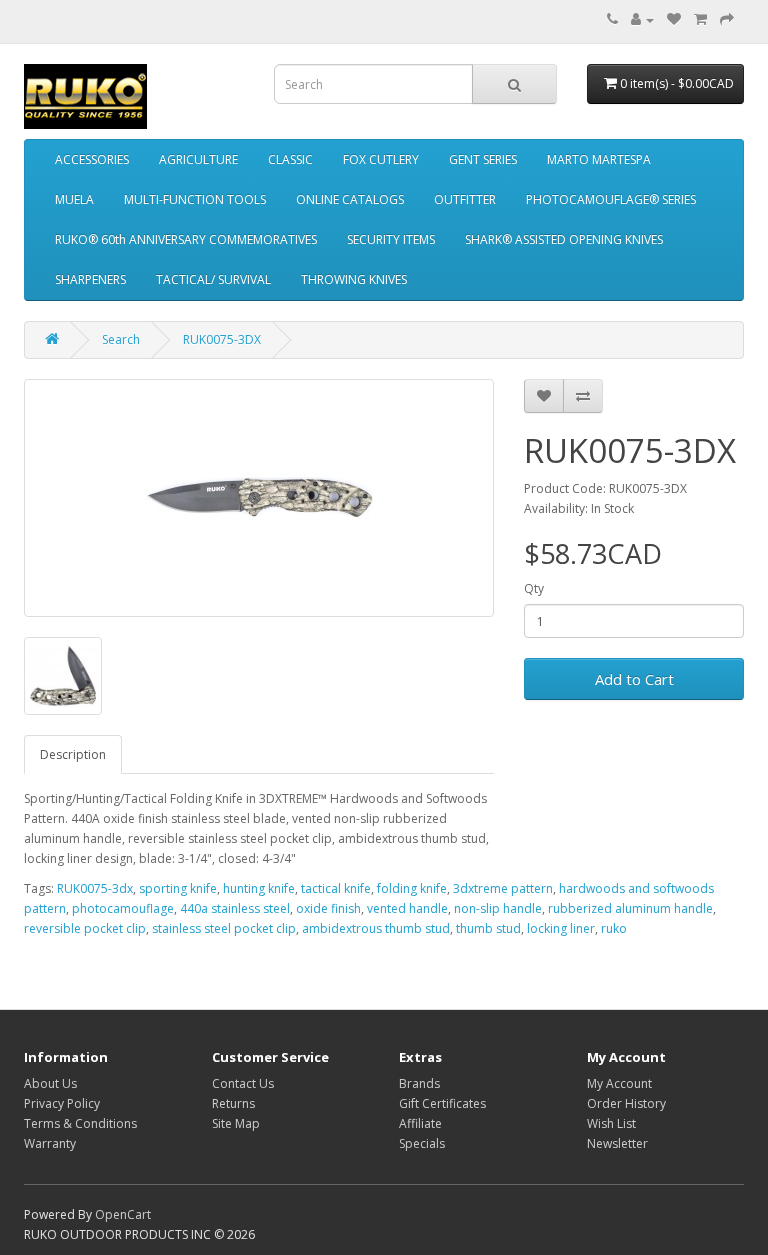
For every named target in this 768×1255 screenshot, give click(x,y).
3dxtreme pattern (503, 888)
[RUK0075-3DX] (259, 498)
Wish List (611, 1123)
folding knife (412, 888)
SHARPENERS (90, 279)
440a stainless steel (235, 908)
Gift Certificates (442, 1103)
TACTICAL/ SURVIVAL (213, 279)
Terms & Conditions (80, 1123)
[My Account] (642, 19)
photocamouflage (123, 908)
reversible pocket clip (85, 928)
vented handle (407, 908)
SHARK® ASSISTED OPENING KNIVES (564, 239)
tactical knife (336, 888)
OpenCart (123, 1214)
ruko (614, 928)
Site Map (236, 1123)
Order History (626, 1103)
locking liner (561, 928)
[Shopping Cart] (700, 19)
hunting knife (259, 888)
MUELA (74, 199)
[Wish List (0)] (674, 19)
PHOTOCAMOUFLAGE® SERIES (611, 199)
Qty (534, 588)
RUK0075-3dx (95, 888)
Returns (233, 1103)
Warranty (50, 1143)
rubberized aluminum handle (630, 908)
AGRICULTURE (198, 159)
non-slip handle (498, 908)
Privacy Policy (62, 1103)
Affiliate (420, 1123)
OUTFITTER (465, 199)
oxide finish (328, 908)
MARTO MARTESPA (599, 159)
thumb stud (488, 928)
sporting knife (178, 888)
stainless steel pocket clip (224, 928)
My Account (619, 1083)
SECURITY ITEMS (391, 239)
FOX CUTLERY (381, 159)
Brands (419, 1083)
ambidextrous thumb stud (376, 928)
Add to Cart (634, 679)
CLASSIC (290, 159)
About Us (50, 1083)
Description (73, 754)
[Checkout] (727, 19)
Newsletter (617, 1143)
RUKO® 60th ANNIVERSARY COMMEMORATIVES (186, 239)
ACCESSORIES (92, 159)
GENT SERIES (483, 159)
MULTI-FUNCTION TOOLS (195, 199)
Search (121, 339)
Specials (422, 1143)
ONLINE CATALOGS (350, 199)
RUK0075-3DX (222, 339)
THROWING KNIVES (354, 279)
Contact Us (243, 1083)
